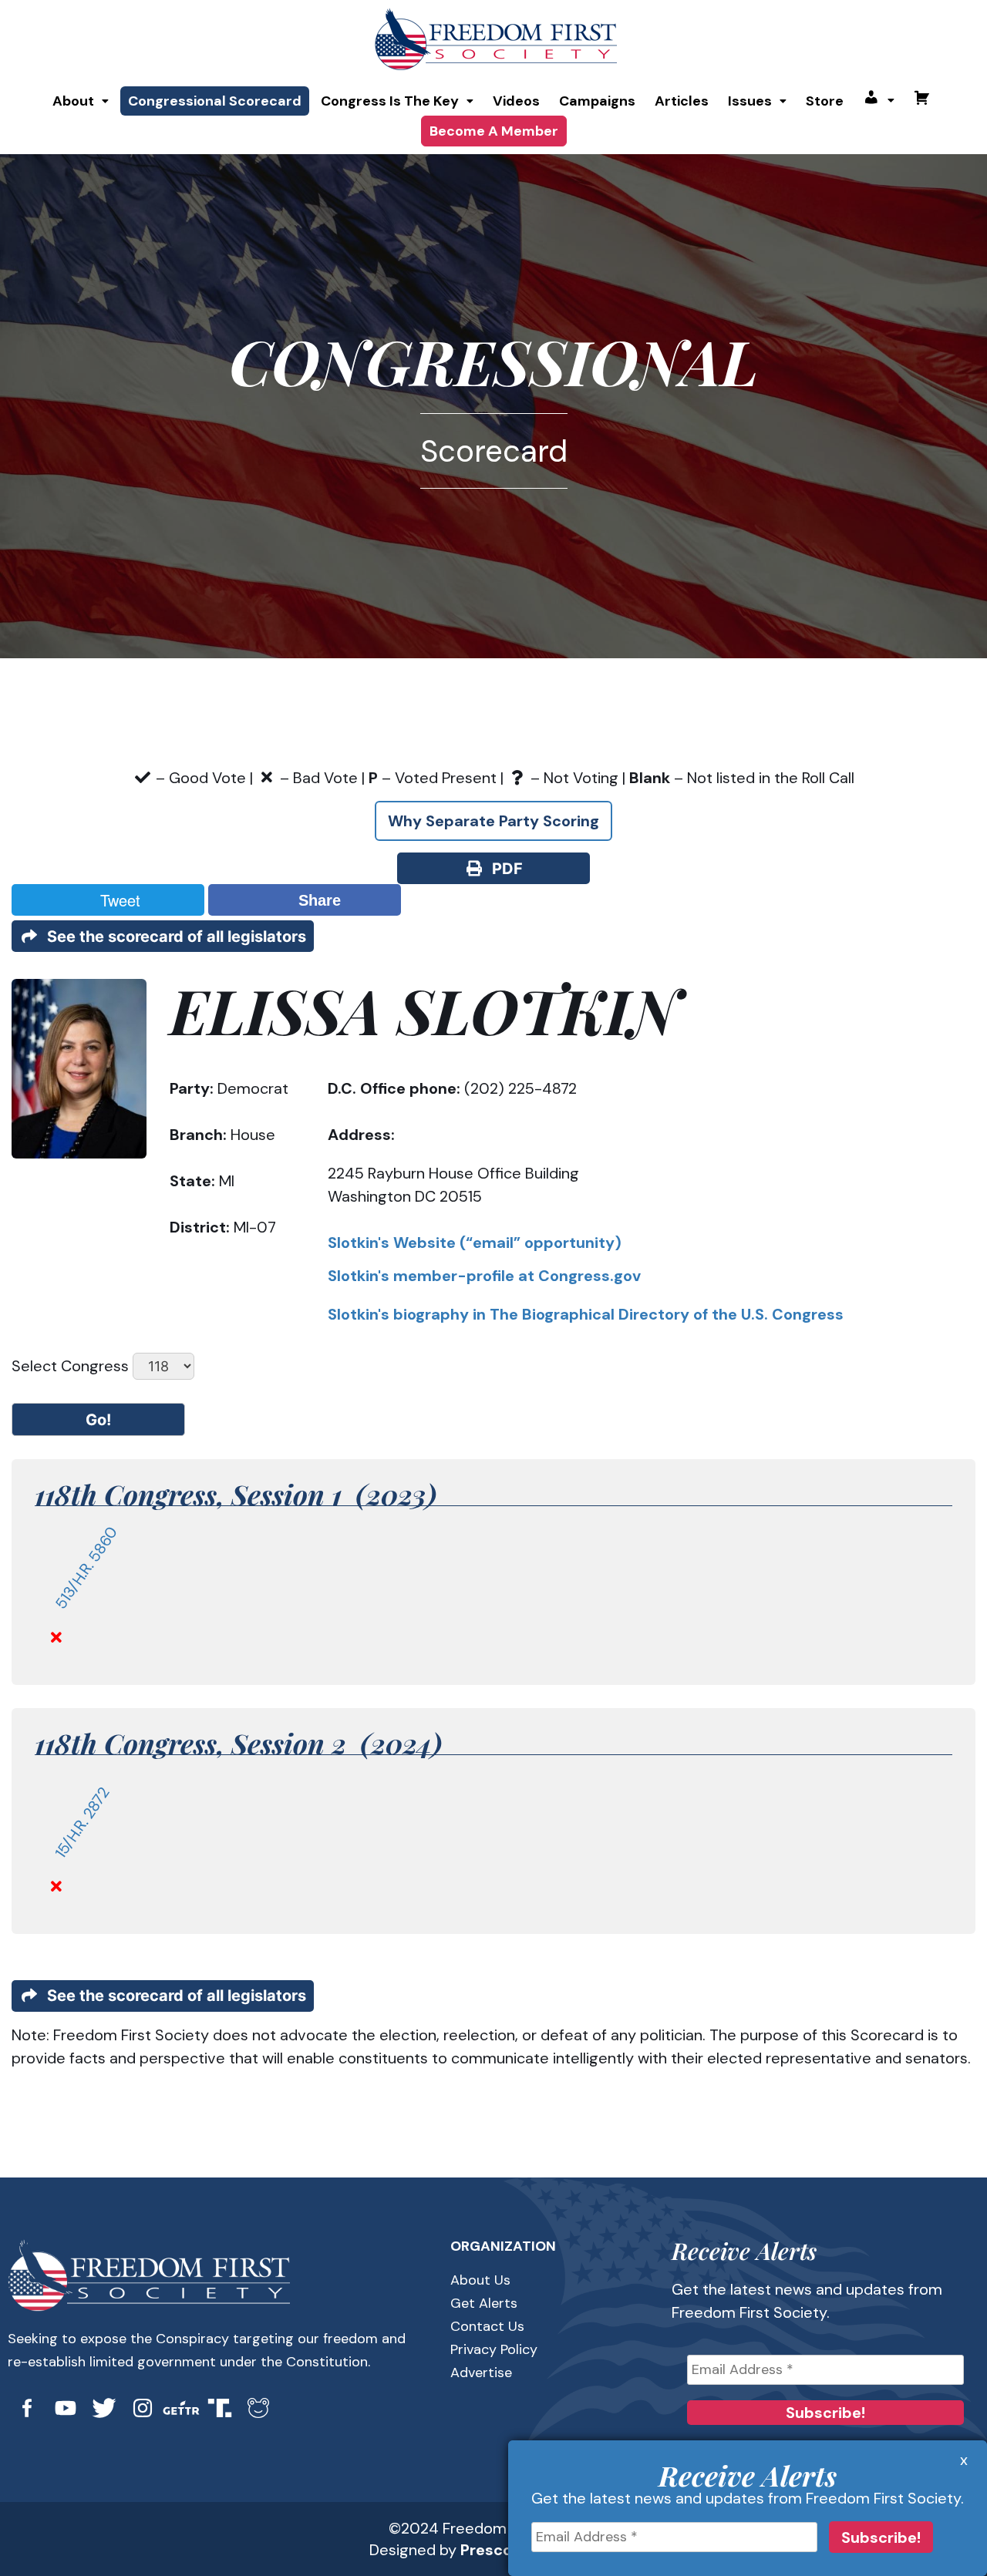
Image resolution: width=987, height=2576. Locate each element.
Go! (98, 1420)
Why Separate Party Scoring (493, 821)
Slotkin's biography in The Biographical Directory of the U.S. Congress (586, 1314)
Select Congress (70, 1366)
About (73, 101)
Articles (682, 101)
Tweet (116, 900)
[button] (81, 101)
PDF (504, 869)
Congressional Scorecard (215, 101)
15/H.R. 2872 (82, 1823)
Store (825, 101)
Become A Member (494, 131)
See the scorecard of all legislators (173, 937)
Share (315, 900)
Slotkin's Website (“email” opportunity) (475, 1243)
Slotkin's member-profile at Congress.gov (484, 1276)
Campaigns (597, 101)
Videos (516, 101)
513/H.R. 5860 (86, 1568)
